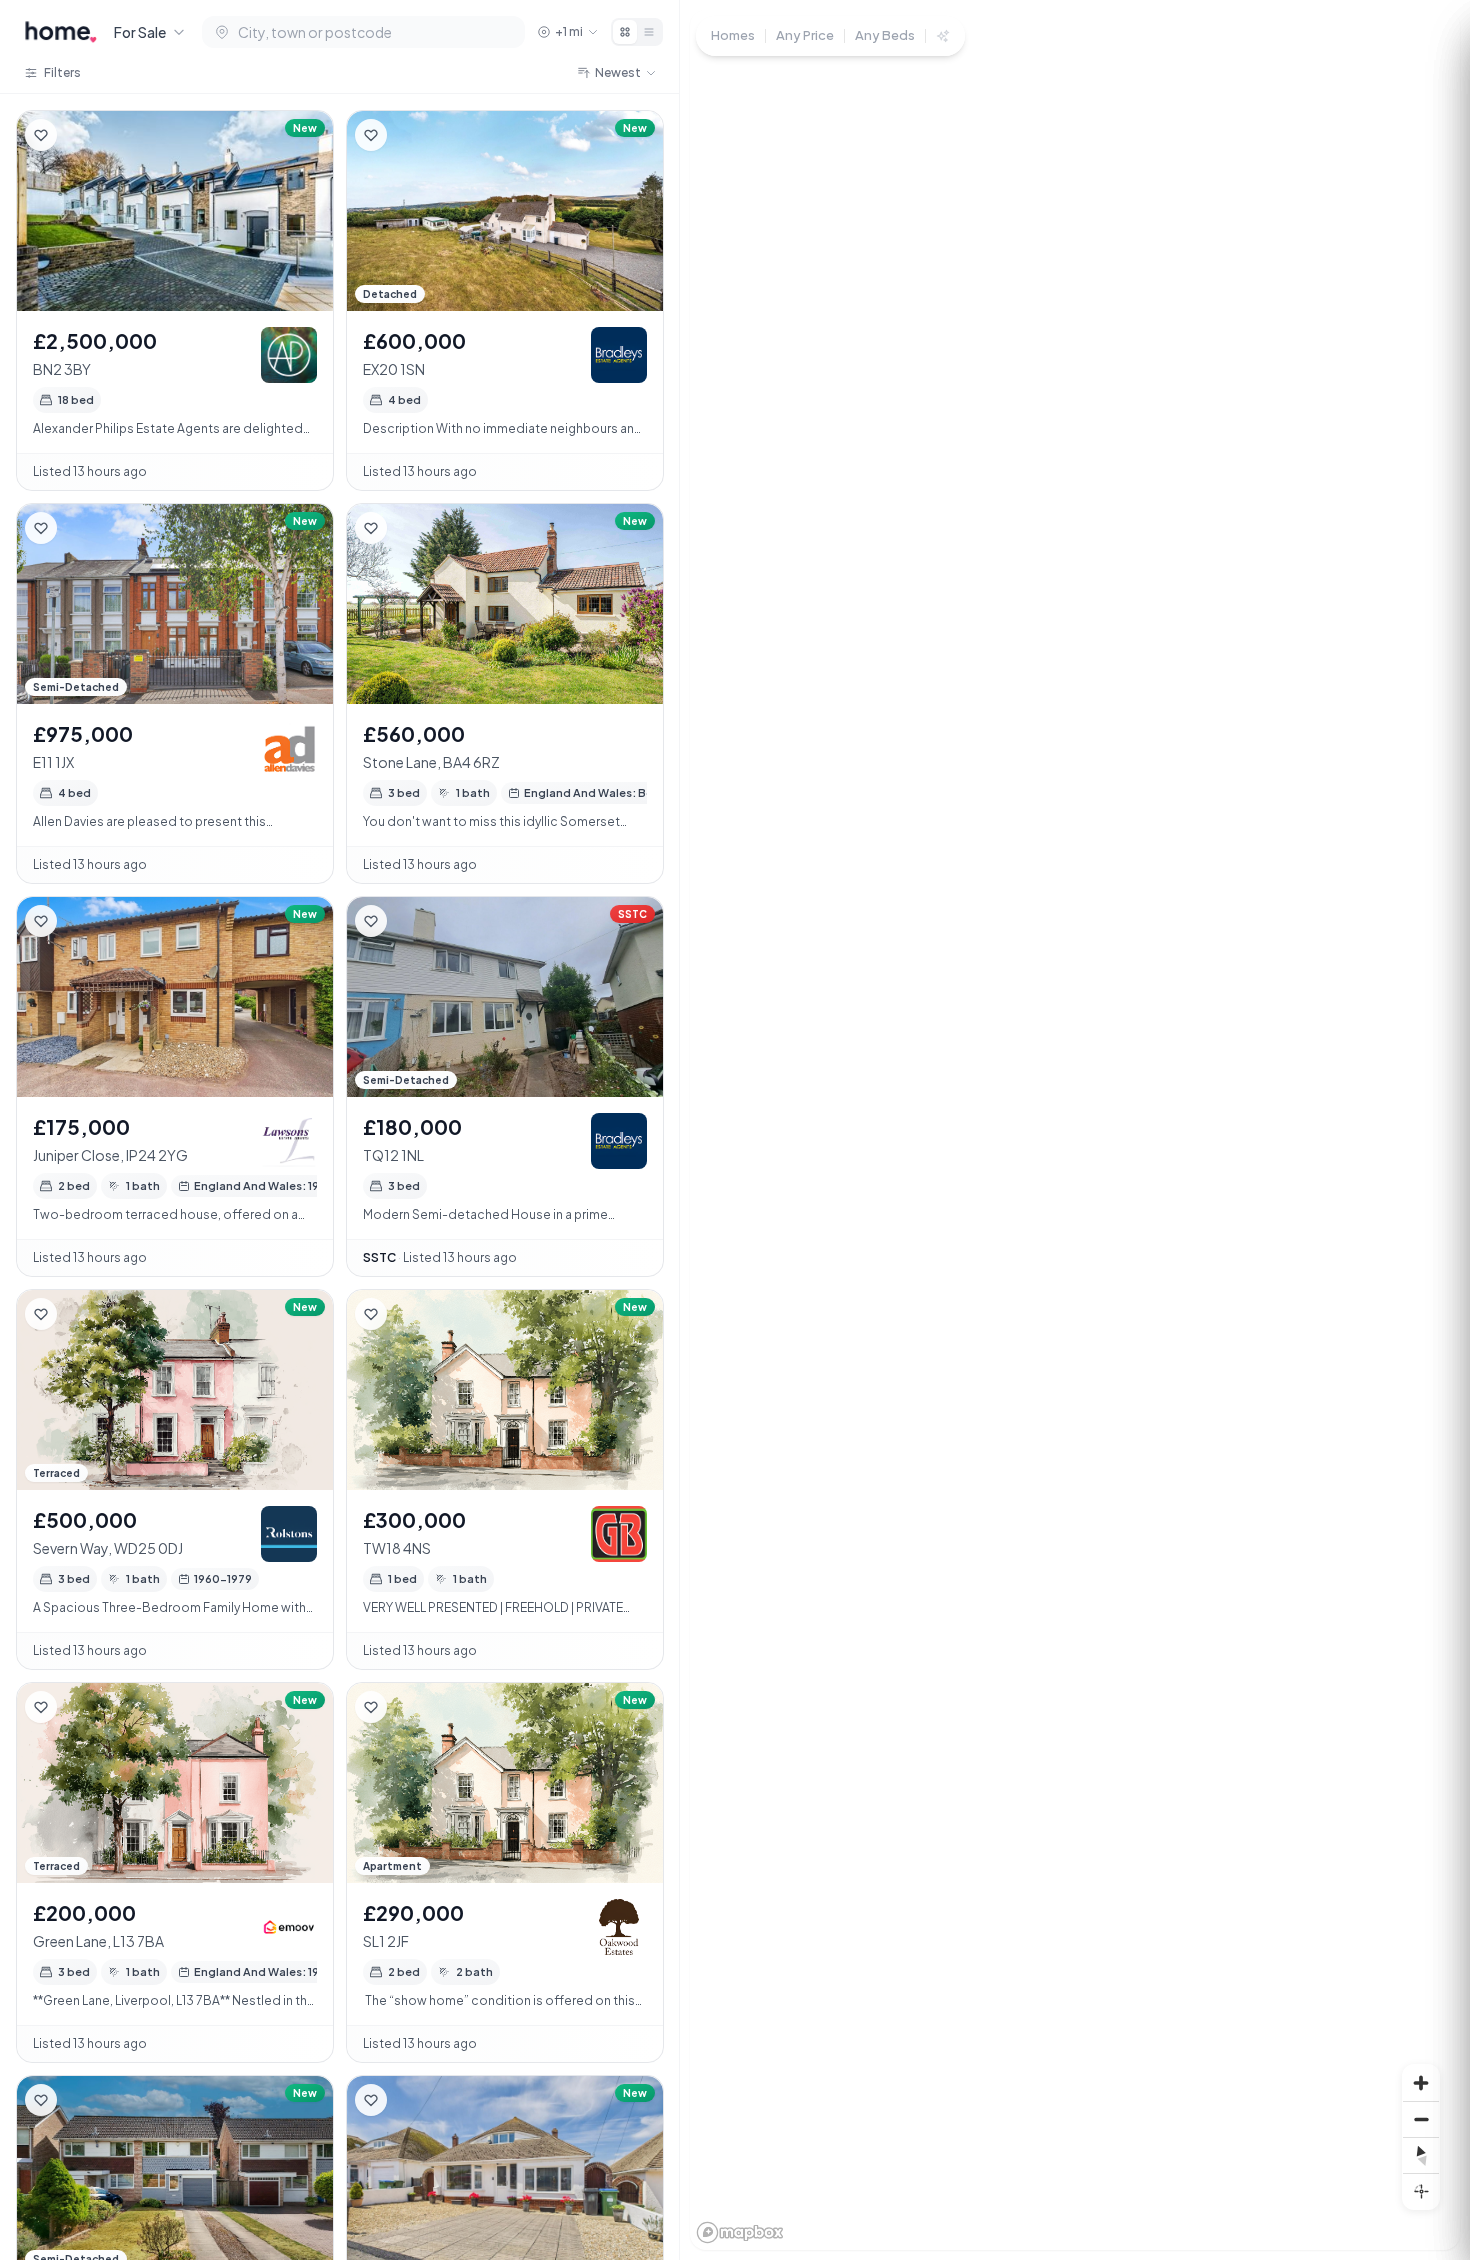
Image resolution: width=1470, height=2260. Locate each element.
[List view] (649, 32)
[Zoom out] (1421, 2119)
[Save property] (41, 135)
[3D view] (1421, 2191)
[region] (1075, 1130)
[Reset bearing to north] (1421, 2155)
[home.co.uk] (61, 32)
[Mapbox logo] (740, 2232)
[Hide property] (81, 135)
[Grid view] (625, 32)
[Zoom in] (1421, 2083)
